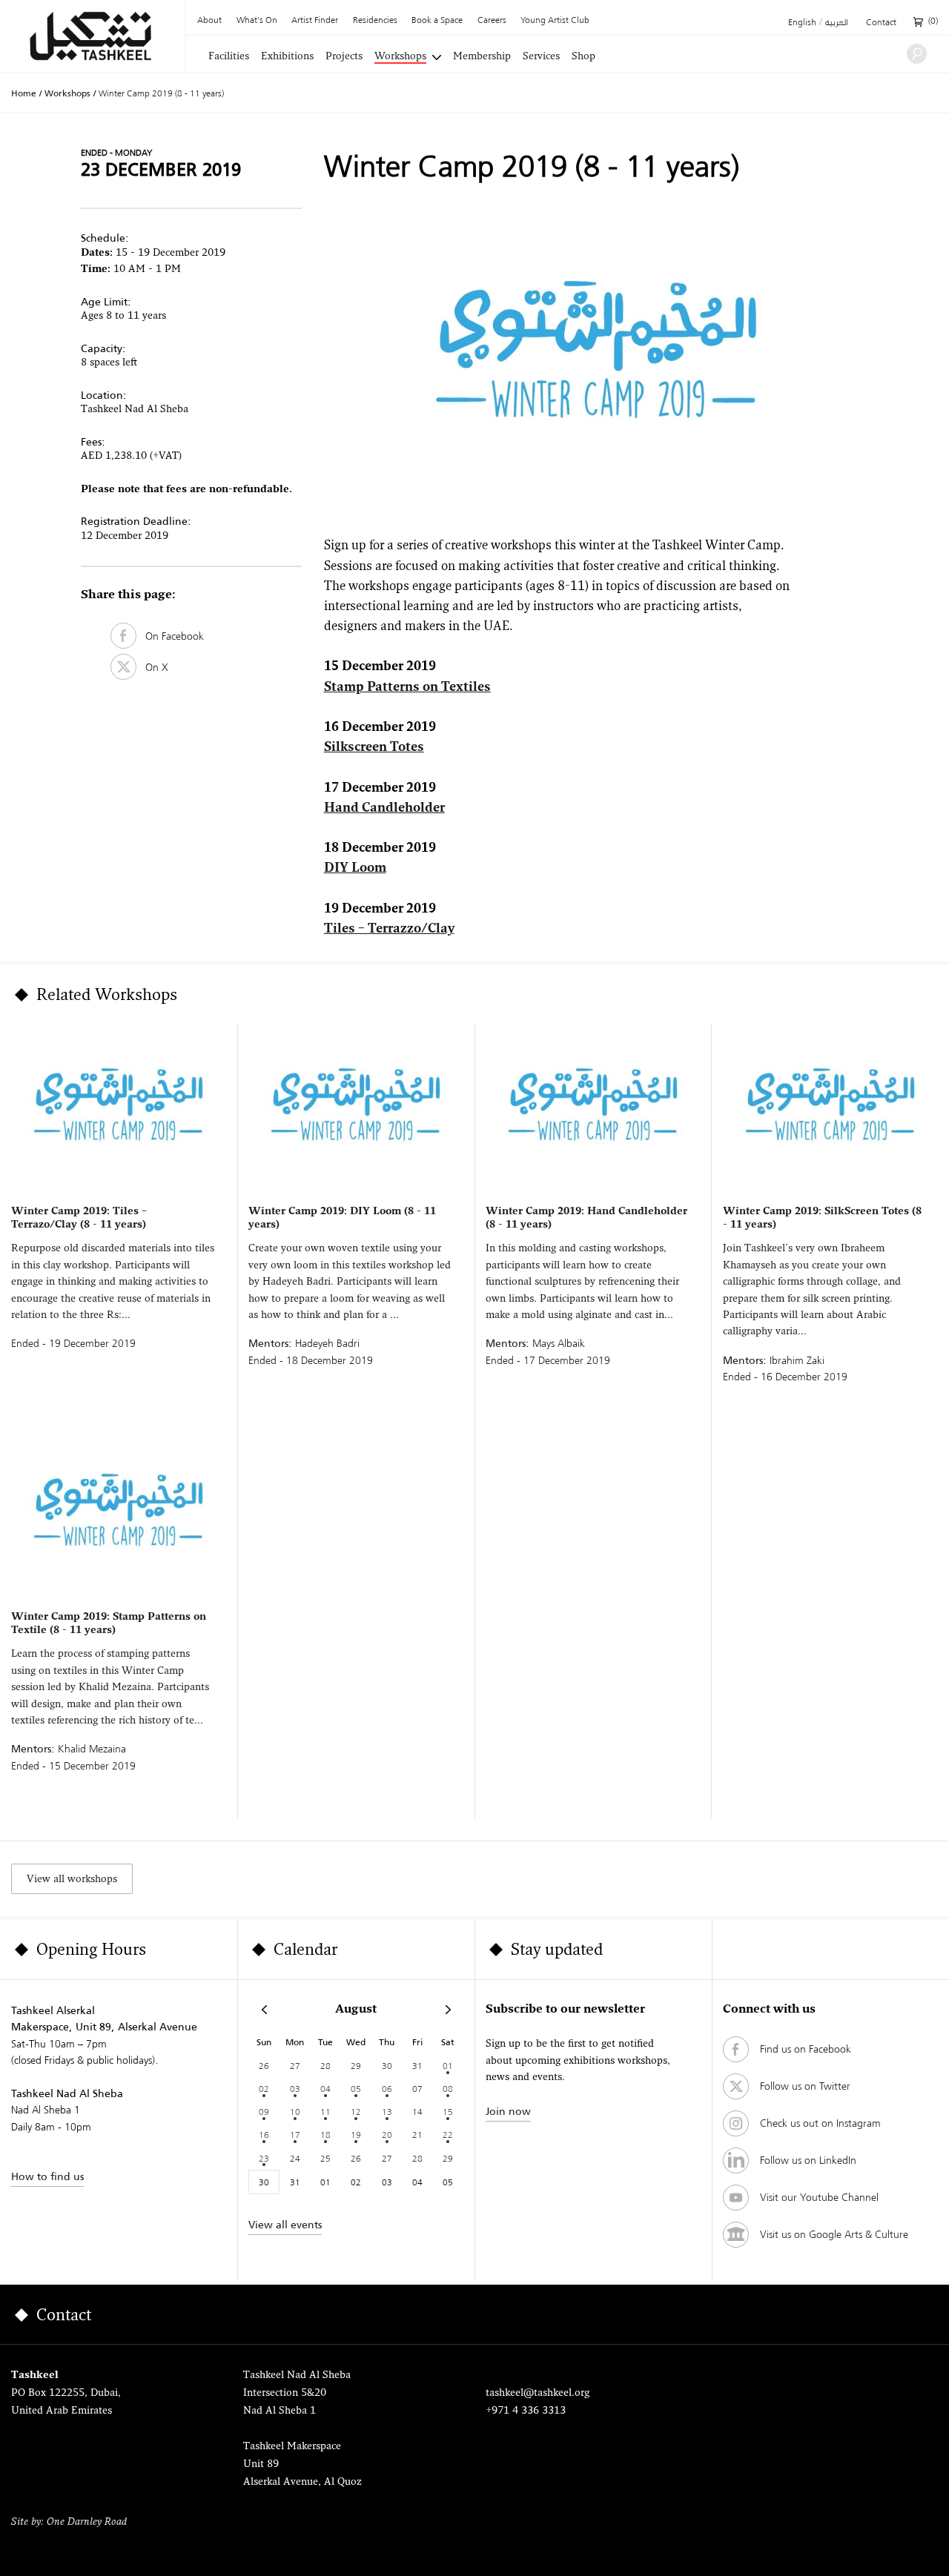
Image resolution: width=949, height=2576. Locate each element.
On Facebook (170, 636)
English (802, 23)
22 (448, 2135)
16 (264, 2135)
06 (387, 2089)
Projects (344, 57)
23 (264, 2158)
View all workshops (72, 1880)
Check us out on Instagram (820, 2123)
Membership (482, 57)
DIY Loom (355, 868)
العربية (837, 23)
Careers (492, 21)
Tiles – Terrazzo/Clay (389, 929)
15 (448, 2112)
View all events (285, 2225)
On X (152, 667)
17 (295, 2135)
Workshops (400, 57)
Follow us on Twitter (805, 2086)
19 (356, 2135)
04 (325, 2089)
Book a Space (437, 21)
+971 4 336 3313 (526, 2411)
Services (541, 57)
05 (356, 2089)
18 (325, 2135)
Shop (583, 57)
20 (387, 2135)
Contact (881, 23)
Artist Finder (315, 21)
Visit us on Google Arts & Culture (834, 2234)
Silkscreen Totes (374, 748)
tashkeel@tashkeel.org (538, 2393)
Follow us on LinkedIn (808, 2160)
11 (325, 2112)
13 (387, 2112)
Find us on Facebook (806, 2049)
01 (448, 2066)
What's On (257, 21)
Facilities (229, 57)
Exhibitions (287, 57)
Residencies (375, 21)
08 (448, 2089)
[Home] (92, 36)
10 (295, 2112)
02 (264, 2089)
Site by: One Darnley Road (69, 2522)
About (209, 21)
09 (264, 2112)
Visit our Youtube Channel (819, 2197)
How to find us (47, 2176)
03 (295, 2089)
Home (24, 93)
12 (356, 2112)
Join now (508, 2111)
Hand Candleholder (384, 808)
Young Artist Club (555, 21)
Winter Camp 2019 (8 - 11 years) (161, 93)
